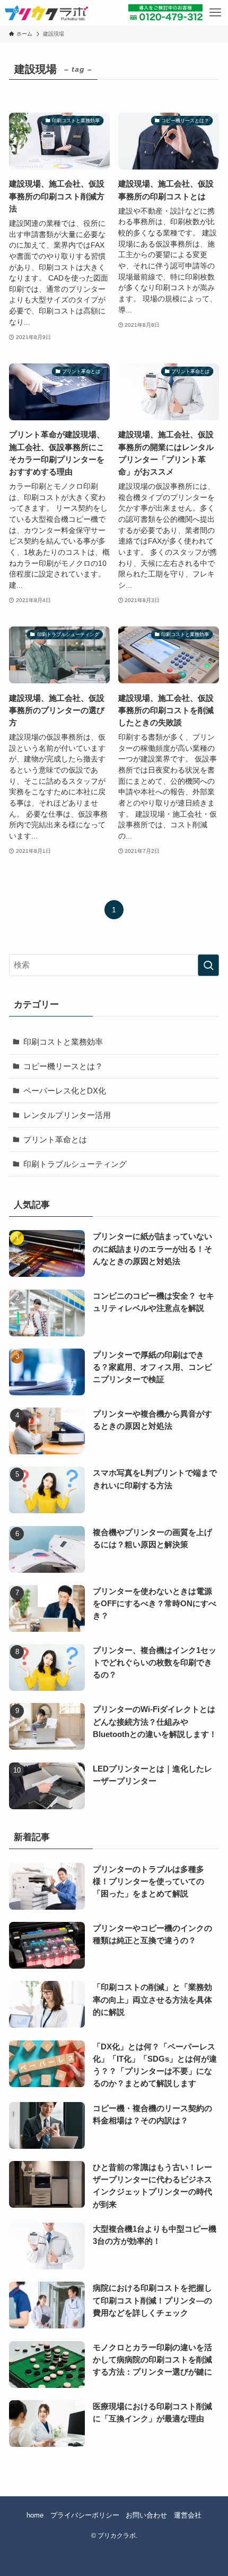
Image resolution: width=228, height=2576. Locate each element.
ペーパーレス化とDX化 (65, 1091)
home (35, 2515)
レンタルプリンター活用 (67, 1115)
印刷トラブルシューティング (75, 1164)
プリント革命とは (55, 1139)
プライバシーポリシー (85, 2515)
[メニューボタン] (215, 13)
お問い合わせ (146, 2515)
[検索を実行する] (208, 965)
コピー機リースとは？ (63, 1066)
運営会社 (188, 2515)
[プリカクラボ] (46, 13)
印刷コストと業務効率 (63, 1042)
